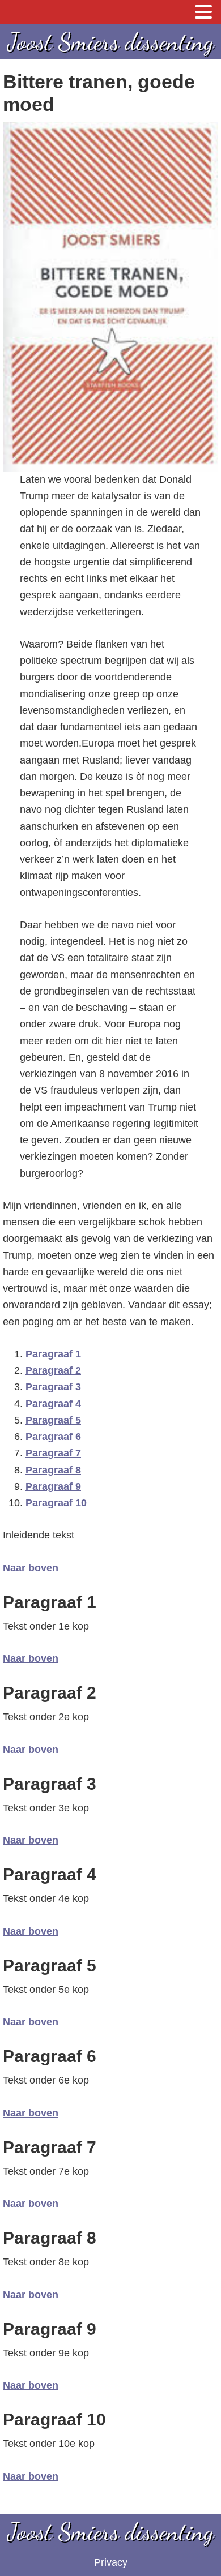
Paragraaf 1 (53, 1354)
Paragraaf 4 (53, 1404)
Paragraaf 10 (56, 1503)
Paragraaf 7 (53, 1453)
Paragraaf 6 (53, 1437)
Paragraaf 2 (53, 1370)
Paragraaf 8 (53, 1470)
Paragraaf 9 (53, 1486)
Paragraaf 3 (53, 1387)
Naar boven (31, 1568)
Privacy (111, 2562)
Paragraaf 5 (53, 1420)
